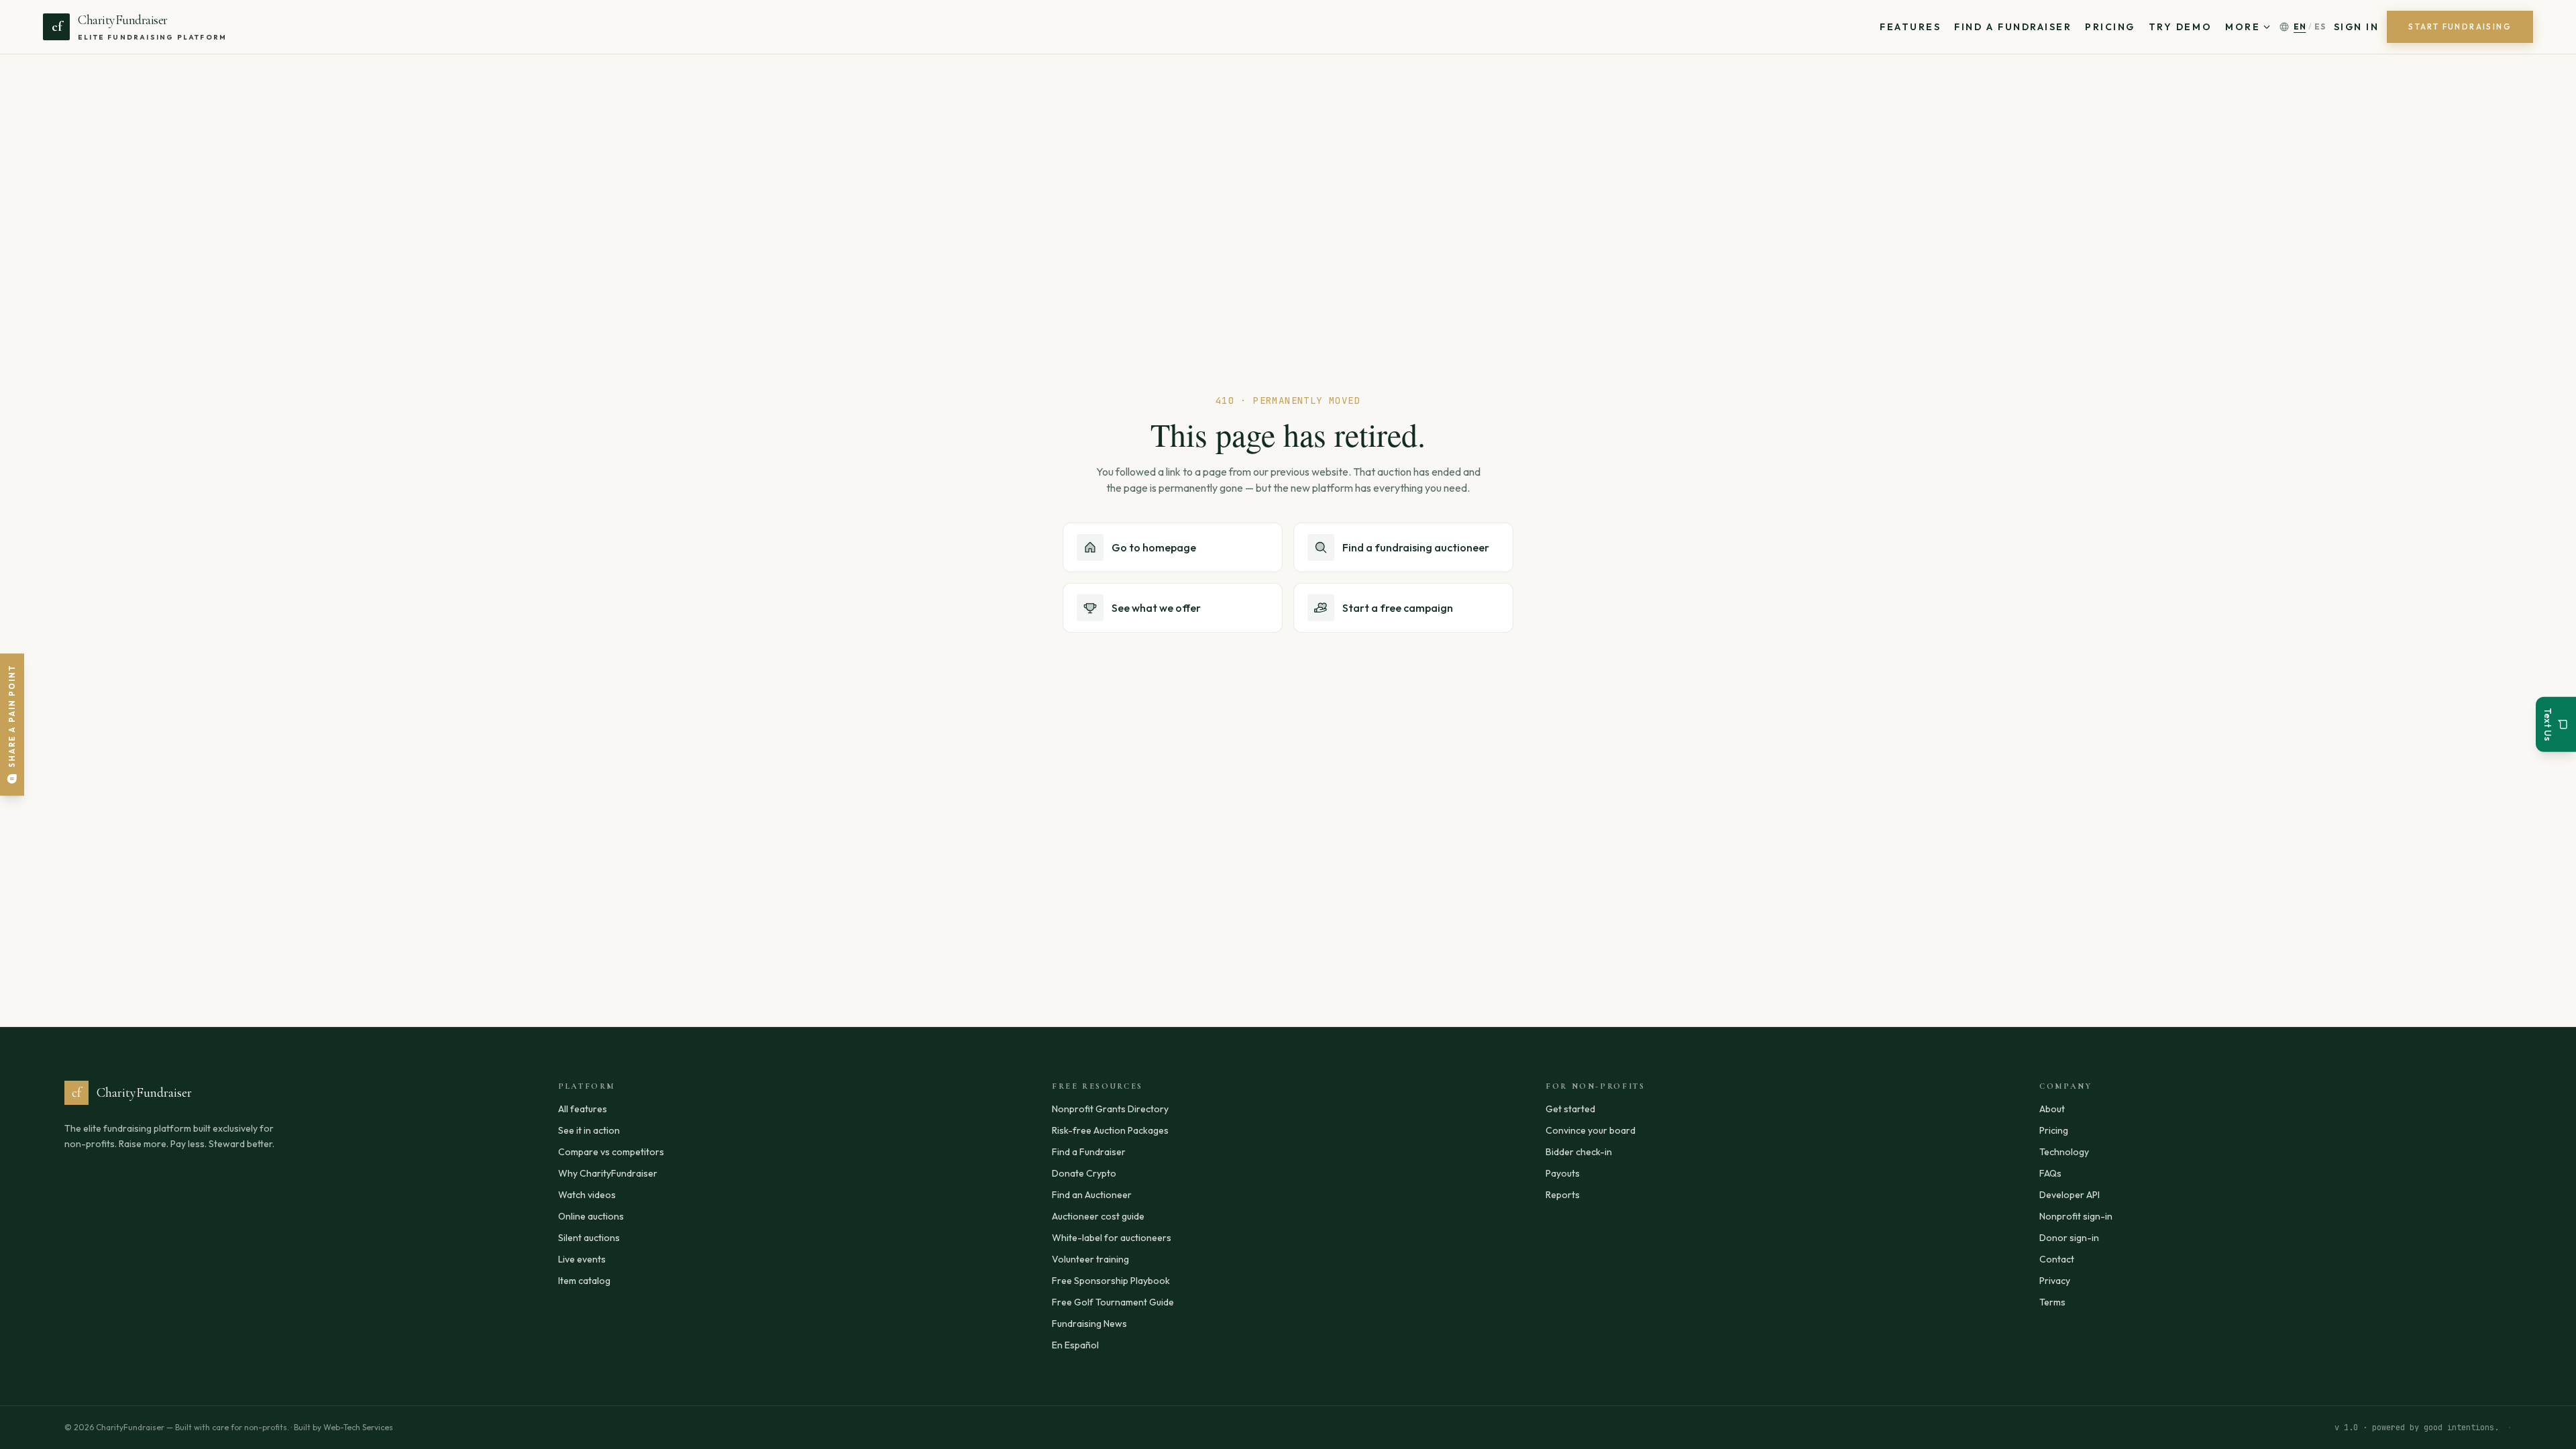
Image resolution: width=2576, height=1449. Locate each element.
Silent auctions (589, 1238)
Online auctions (591, 1216)
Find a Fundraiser (2013, 27)
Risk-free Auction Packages (1110, 1130)
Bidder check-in (1579, 1152)
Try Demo (2180, 27)
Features (1910, 27)
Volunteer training (1090, 1259)
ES (2320, 26)
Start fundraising (2460, 26)
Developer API (2070, 1195)
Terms (2052, 1302)
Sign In (2357, 27)
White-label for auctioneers (1112, 1238)
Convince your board (1591, 1130)
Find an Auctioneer (1092, 1195)
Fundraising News (1089, 1324)
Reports (1563, 1195)
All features (583, 1109)
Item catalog (584, 1281)
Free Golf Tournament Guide (1113, 1302)
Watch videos (587, 1195)
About (2052, 1109)
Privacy (2055, 1281)
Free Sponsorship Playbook (1111, 1281)
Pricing (2110, 27)
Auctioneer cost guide (1098, 1216)
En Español (1075, 1345)
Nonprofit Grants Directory (1110, 1109)
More (2243, 27)
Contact (2057, 1259)
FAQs (2050, 1173)
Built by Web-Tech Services (343, 1427)
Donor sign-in (2069, 1238)
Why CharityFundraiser (608, 1173)
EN (2300, 26)
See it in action (589, 1130)
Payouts (1563, 1173)
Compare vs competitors (611, 1152)
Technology (2064, 1152)
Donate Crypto (1084, 1173)
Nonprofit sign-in (2076, 1216)
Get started (1570, 1109)
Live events (582, 1259)
